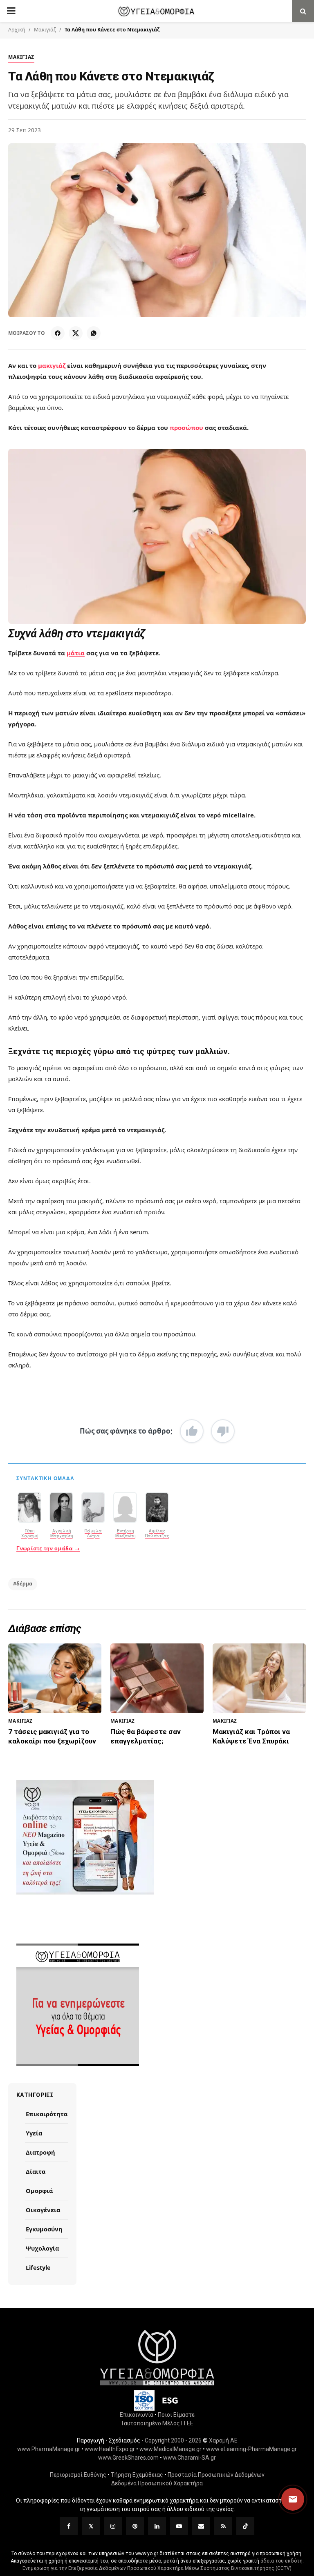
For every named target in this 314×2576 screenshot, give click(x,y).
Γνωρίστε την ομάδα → (48, 1548)
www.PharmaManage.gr (49, 2449)
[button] (285, 2499)
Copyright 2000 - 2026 (173, 2440)
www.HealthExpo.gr (110, 2449)
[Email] (201, 2526)
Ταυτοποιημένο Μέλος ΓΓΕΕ (157, 2423)
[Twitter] (91, 2526)
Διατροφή (40, 2152)
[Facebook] (58, 333)
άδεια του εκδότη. (282, 2560)
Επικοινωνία (137, 2414)
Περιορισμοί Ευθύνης (78, 2474)
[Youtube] (179, 2526)
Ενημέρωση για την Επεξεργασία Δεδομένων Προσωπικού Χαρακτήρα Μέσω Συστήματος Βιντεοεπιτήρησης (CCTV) (157, 2568)
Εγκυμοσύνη (44, 2229)
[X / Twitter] (76, 333)
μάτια (76, 653)
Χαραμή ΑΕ (223, 2440)
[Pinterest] (135, 2526)
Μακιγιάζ (45, 30)
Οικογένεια (43, 2210)
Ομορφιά (39, 2191)
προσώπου (186, 427)
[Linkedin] (157, 2526)
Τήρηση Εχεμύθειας (137, 2474)
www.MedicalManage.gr (170, 2449)
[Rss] (223, 2526)
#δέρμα (23, 1584)
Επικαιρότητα (47, 2114)
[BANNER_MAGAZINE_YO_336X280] (157, 1837)
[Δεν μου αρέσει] (223, 1431)
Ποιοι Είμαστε (176, 2414)
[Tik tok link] (245, 2526)
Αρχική (17, 30)
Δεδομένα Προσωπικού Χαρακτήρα (157, 2483)
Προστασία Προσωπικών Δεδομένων (216, 2474)
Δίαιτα (36, 2171)
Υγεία (34, 2133)
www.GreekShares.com (128, 2457)
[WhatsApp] (94, 333)
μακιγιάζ (52, 365)
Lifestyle (38, 2267)
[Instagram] (113, 2526)
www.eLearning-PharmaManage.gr (251, 2449)
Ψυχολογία (42, 2248)
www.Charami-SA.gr (190, 2457)
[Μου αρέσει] (192, 1431)
